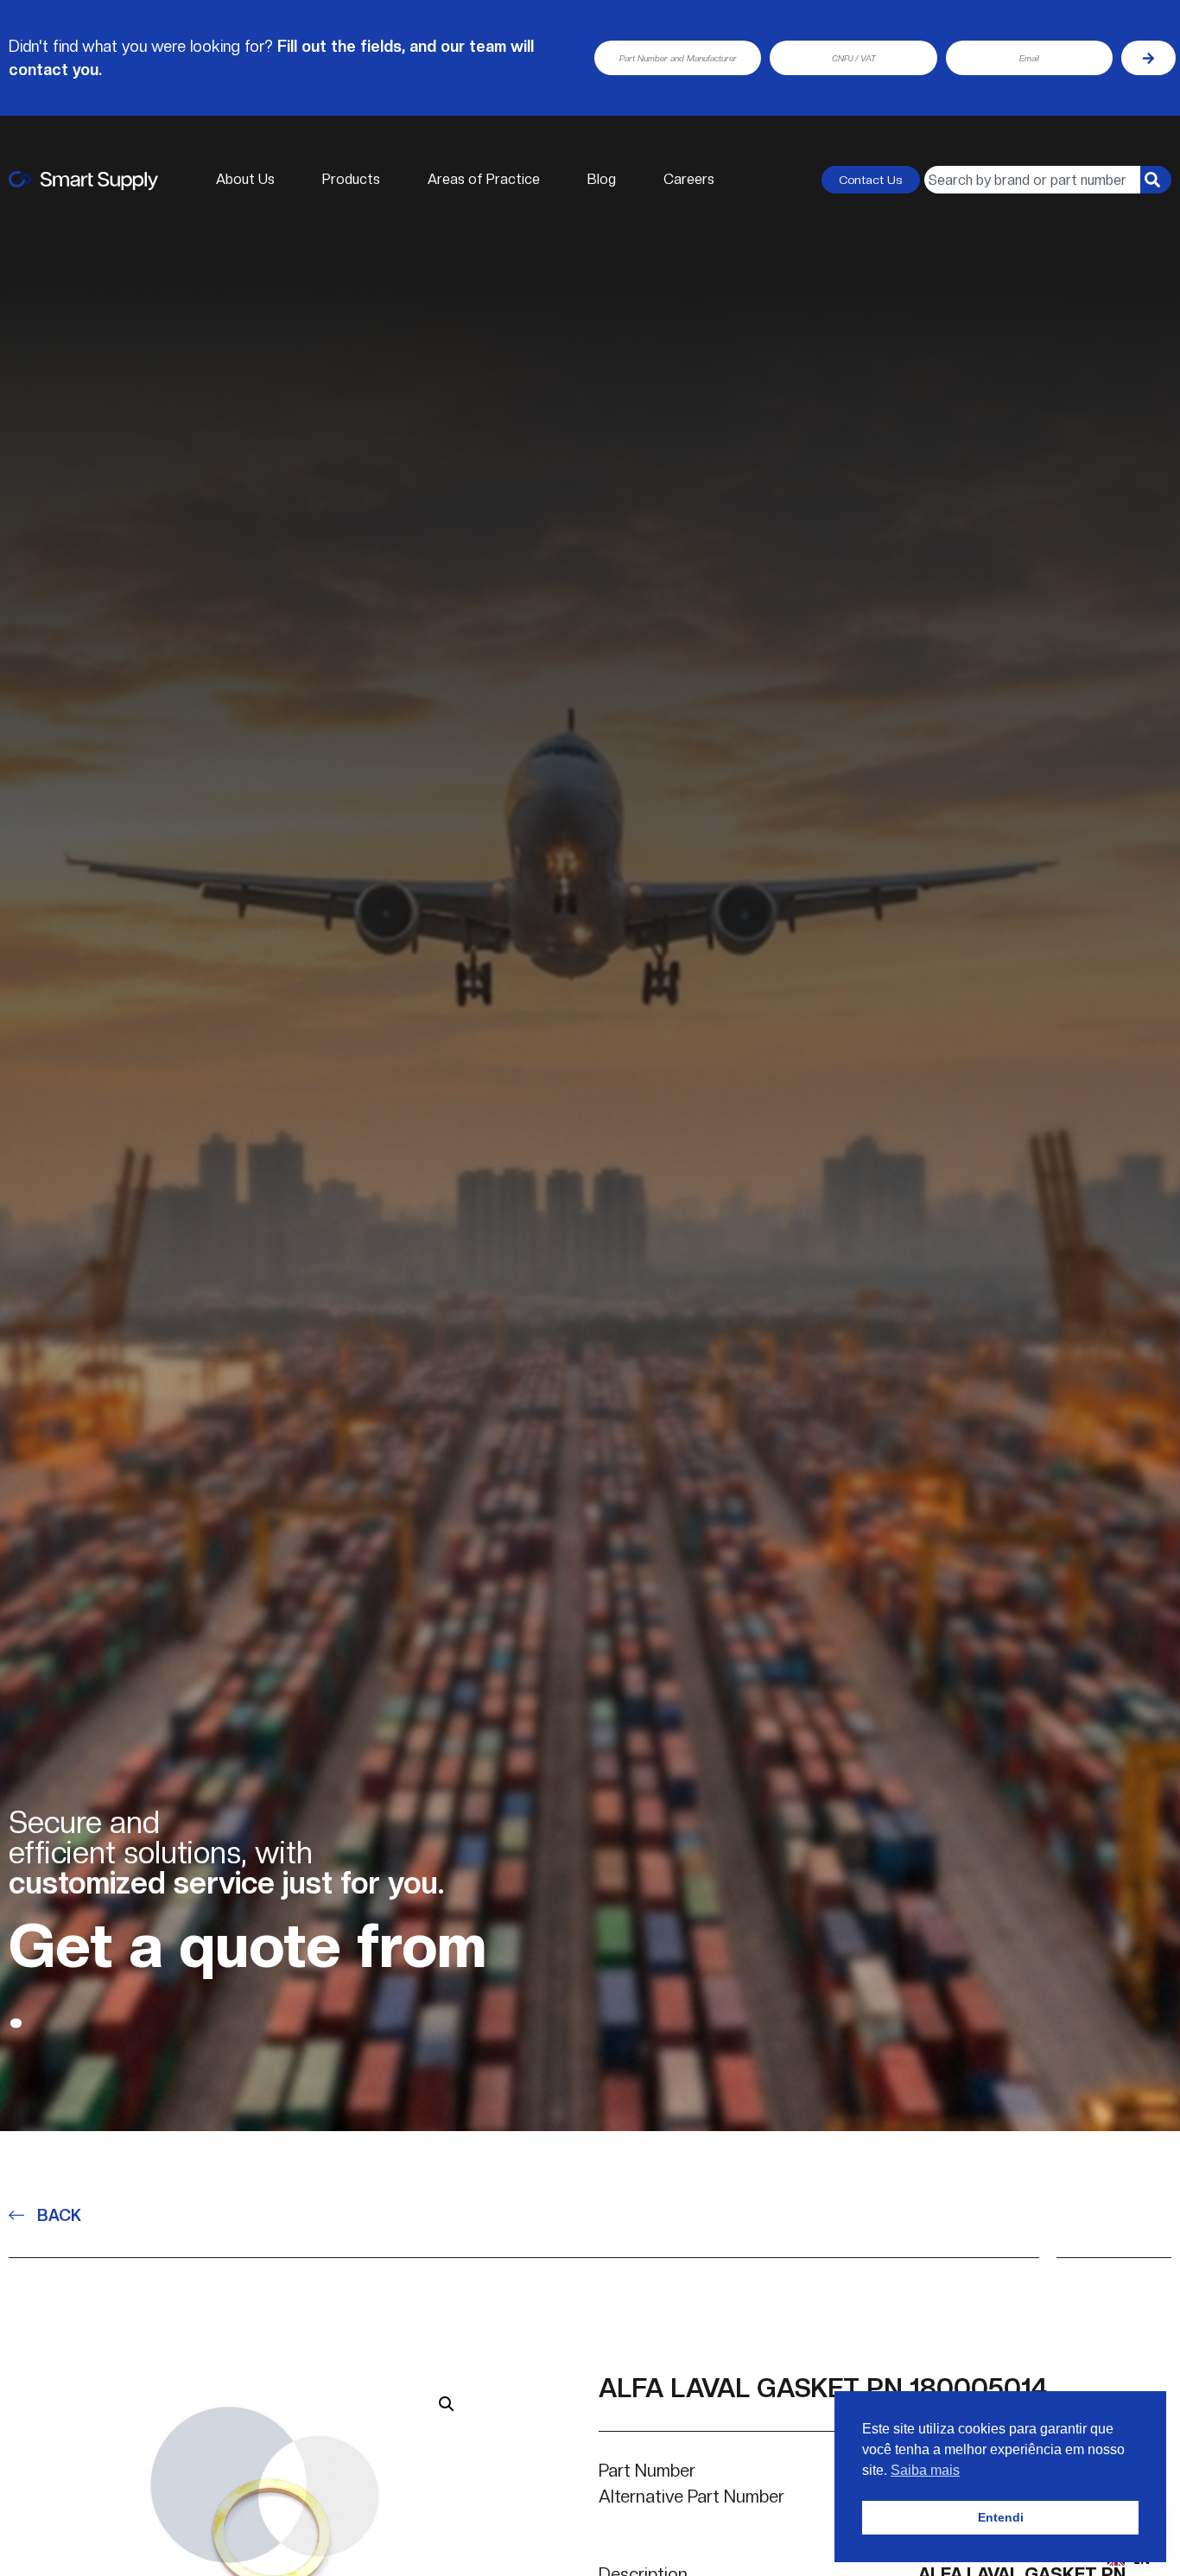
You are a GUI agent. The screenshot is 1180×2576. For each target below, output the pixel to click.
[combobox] (1032, 180)
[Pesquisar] (1156, 180)
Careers (689, 179)
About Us (245, 179)
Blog (602, 179)
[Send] (1148, 58)
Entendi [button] (1001, 2517)
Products (351, 179)
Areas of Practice (484, 179)
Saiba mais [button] (925, 2470)
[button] (447, 2404)
